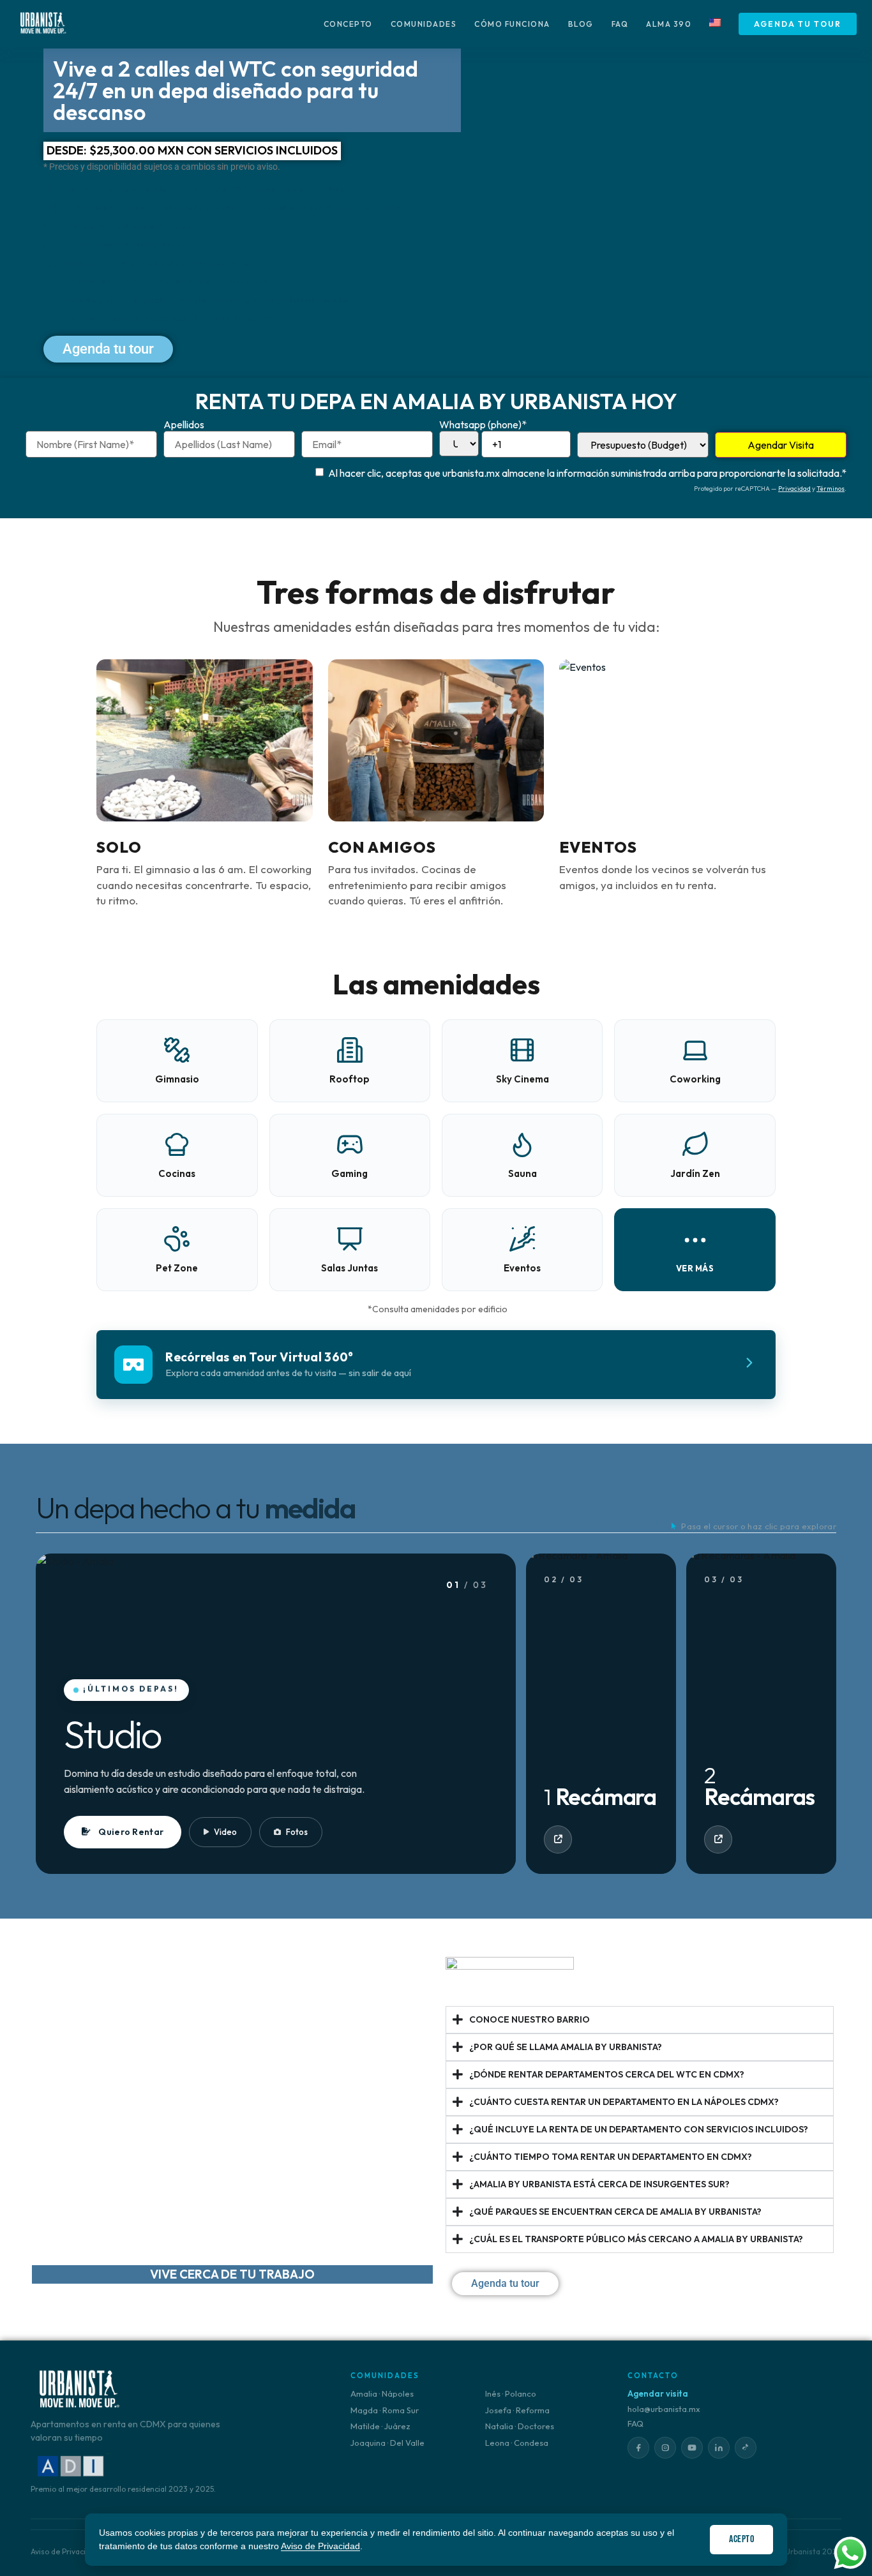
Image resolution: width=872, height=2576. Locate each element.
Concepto (348, 24)
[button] (695, 1250)
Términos (831, 489)
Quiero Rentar (131, 1832)
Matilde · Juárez (380, 2426)
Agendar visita (658, 2393)
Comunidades (424, 24)
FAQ (620, 24)
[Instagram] (665, 2448)
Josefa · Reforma (517, 2410)
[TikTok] (746, 2448)
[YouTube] (692, 2448)
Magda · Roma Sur (385, 2410)
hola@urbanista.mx (664, 2409)
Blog (581, 24)
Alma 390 (669, 24)
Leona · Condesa (517, 2443)
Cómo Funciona (512, 24)
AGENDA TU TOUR (798, 24)
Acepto (741, 2539)
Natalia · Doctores (520, 2426)
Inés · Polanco (511, 2393)
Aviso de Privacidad (320, 2546)
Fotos (297, 1832)
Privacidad (794, 489)
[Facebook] (638, 2448)
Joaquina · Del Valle (387, 2443)
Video (225, 1832)
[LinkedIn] (719, 2448)
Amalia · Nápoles (382, 2393)
